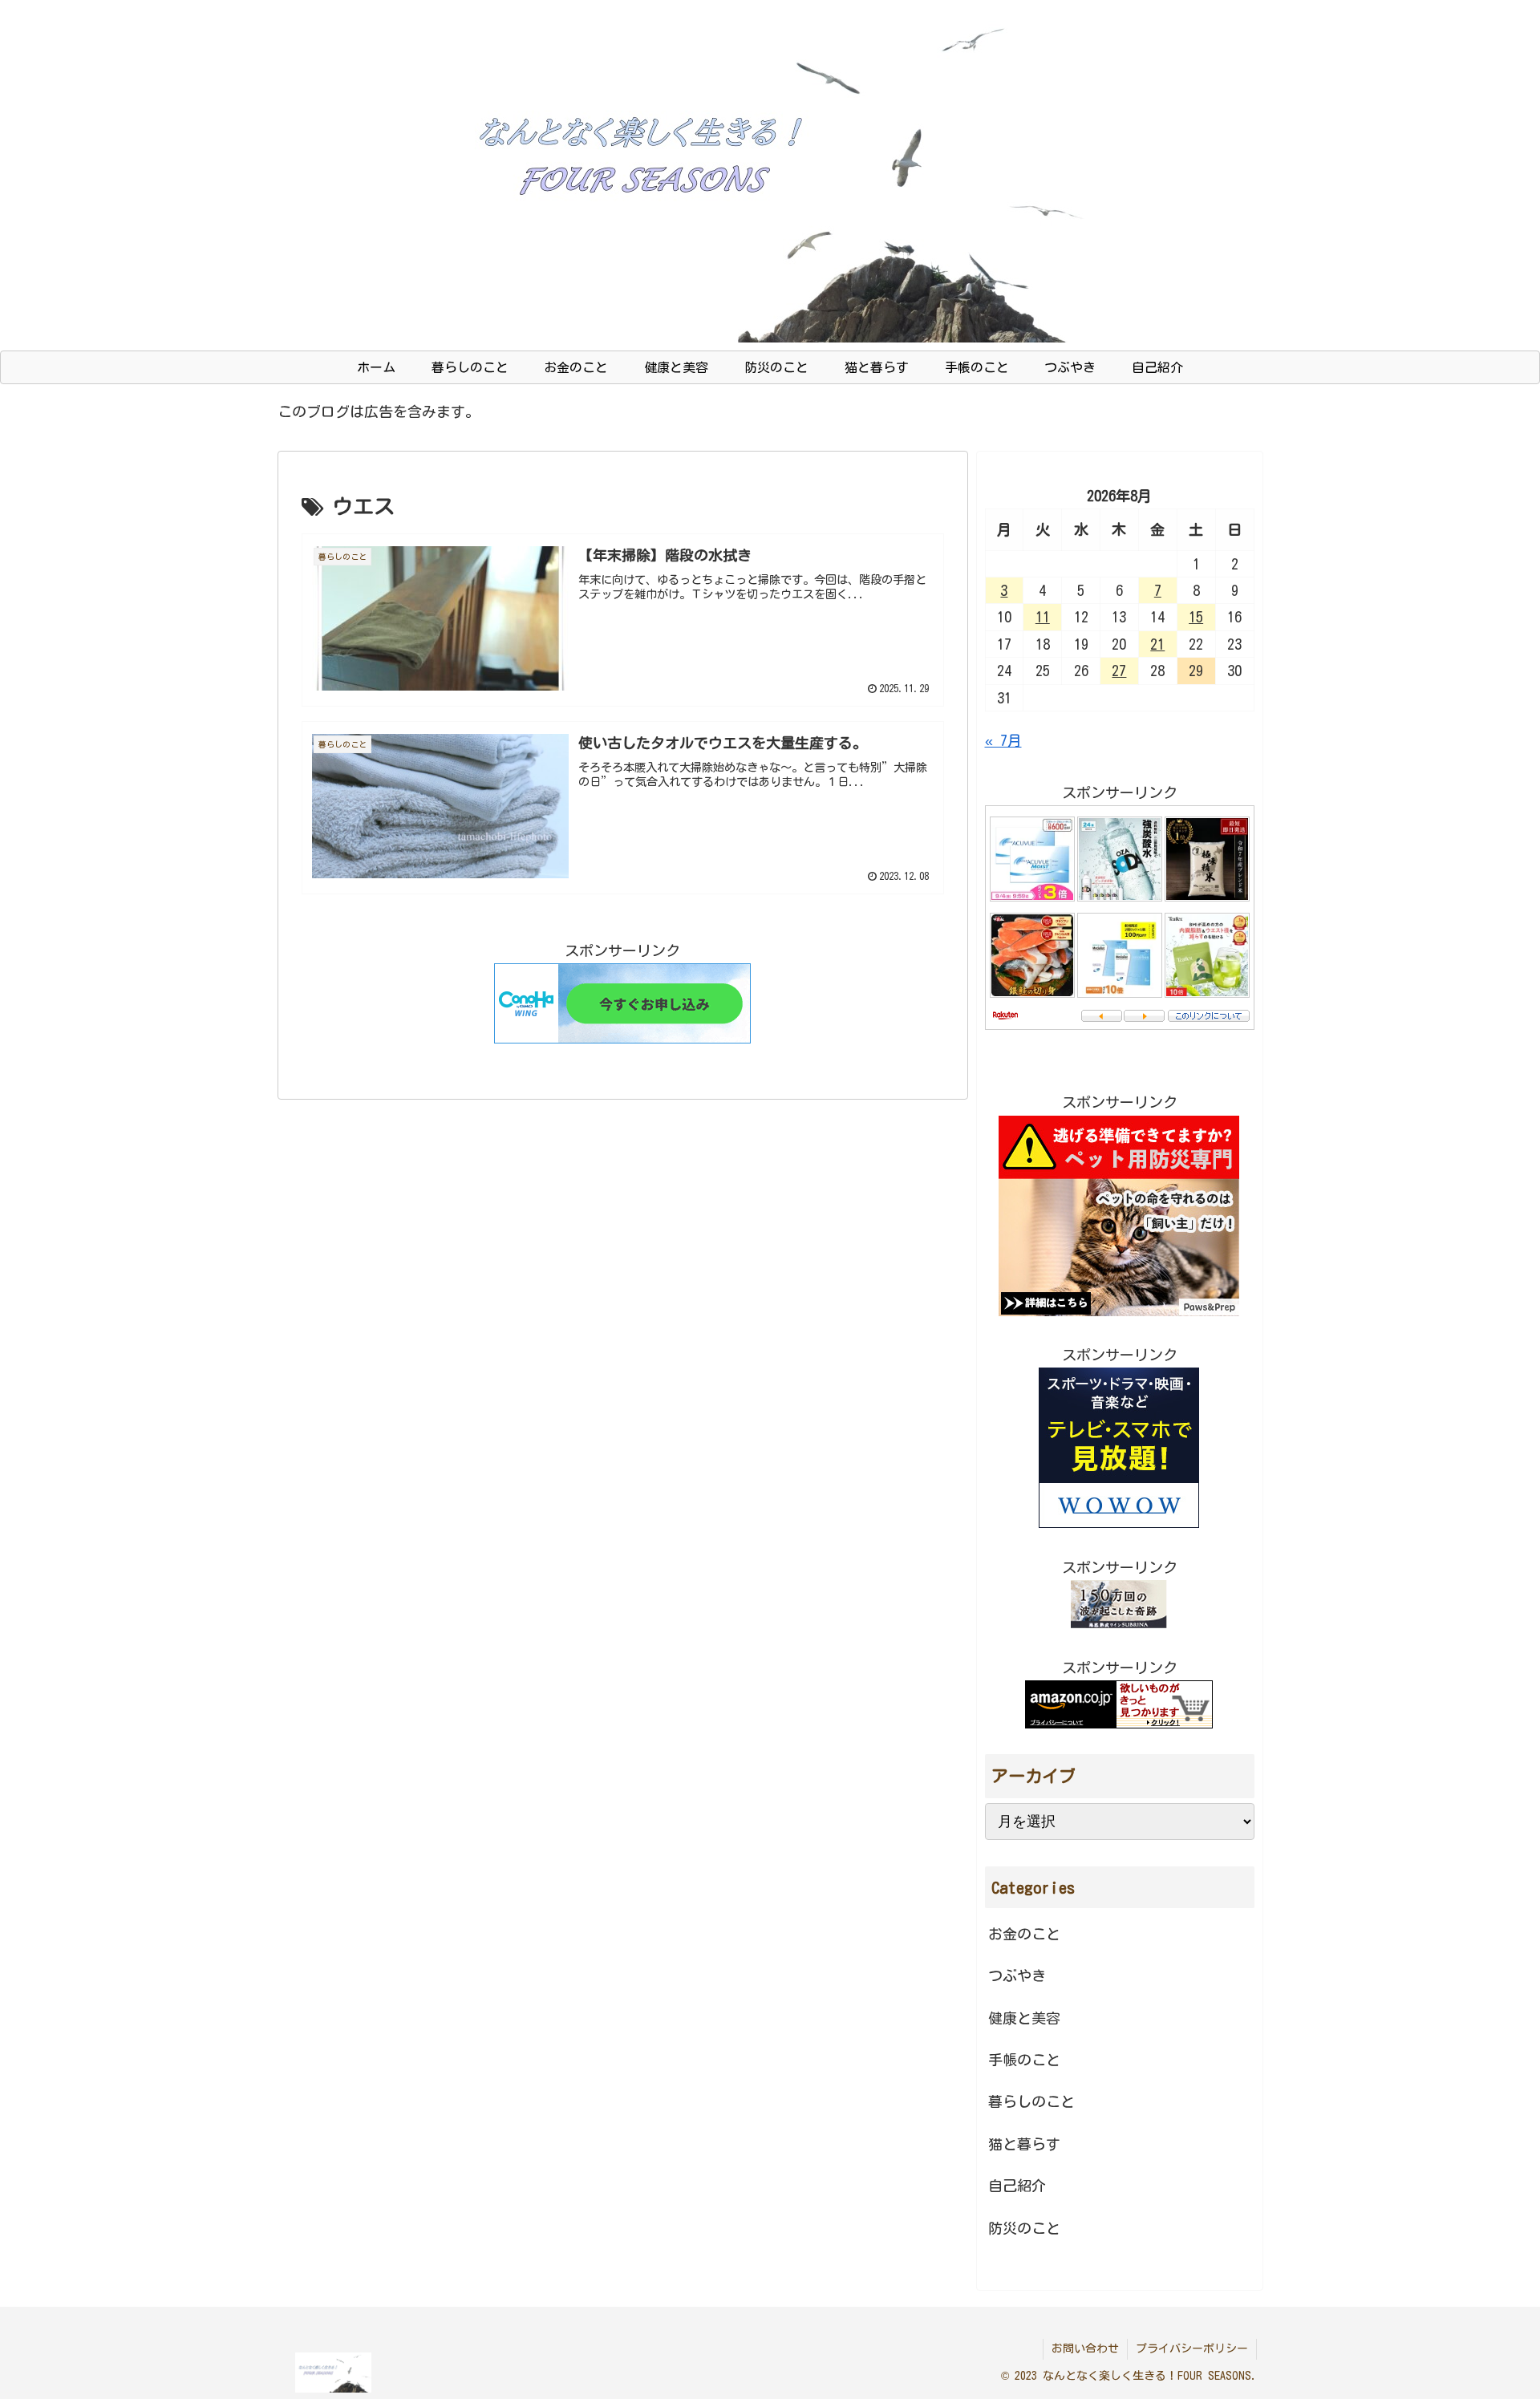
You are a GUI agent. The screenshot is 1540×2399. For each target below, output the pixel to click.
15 (1196, 617)
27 (1119, 671)
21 (1157, 644)
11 (1043, 617)
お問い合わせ (1085, 2348)
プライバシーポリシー (1192, 2348)
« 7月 (1003, 740)
